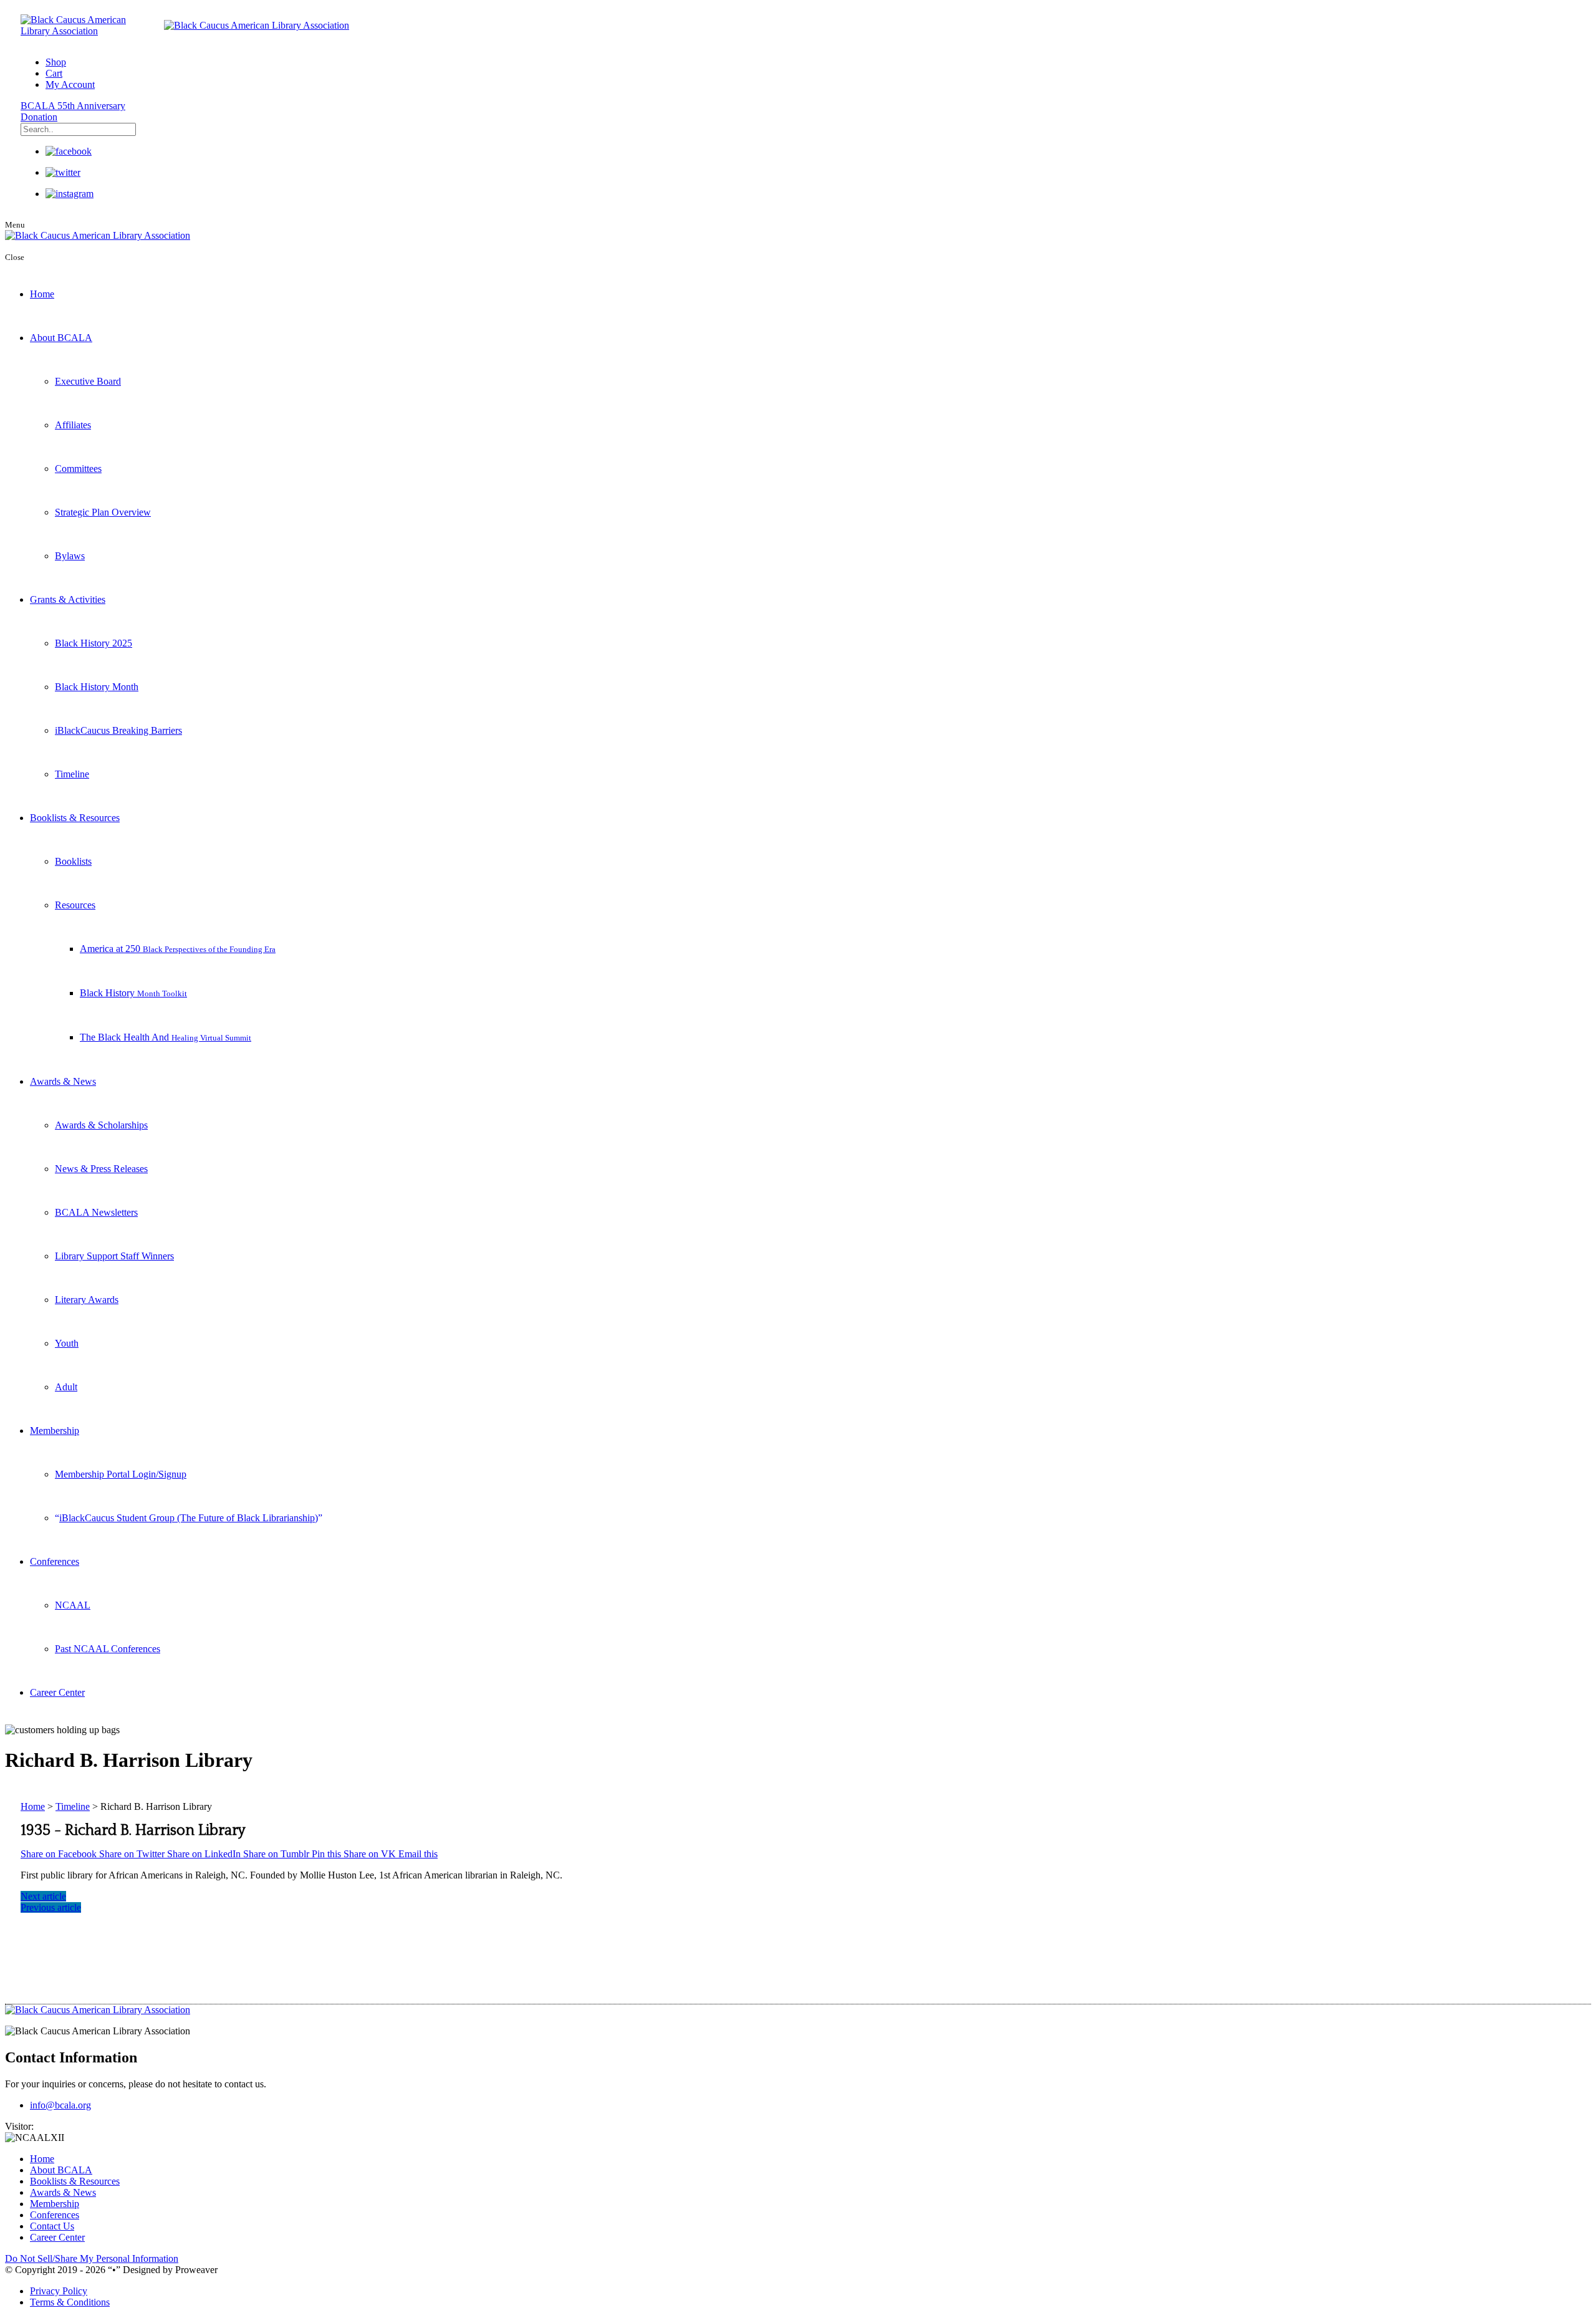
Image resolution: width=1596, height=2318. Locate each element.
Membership (55, 1431)
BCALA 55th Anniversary (73, 106)
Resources (75, 905)
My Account (70, 84)
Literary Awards (87, 1300)
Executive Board (88, 381)
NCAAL (73, 1605)
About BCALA (61, 338)
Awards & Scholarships (101, 1125)
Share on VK (371, 1854)
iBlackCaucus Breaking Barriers (118, 730)
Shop (56, 62)
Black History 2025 (94, 643)
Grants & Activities (68, 599)
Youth (67, 1343)
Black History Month (97, 687)
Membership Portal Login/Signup (121, 1474)
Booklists (73, 861)
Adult (66, 1387)
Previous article (51, 1907)
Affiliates (73, 425)
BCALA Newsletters (96, 1212)
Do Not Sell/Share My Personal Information (92, 2258)
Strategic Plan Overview (103, 512)
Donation (39, 117)
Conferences (55, 1561)
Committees (78, 469)
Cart (54, 73)
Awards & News (63, 1081)
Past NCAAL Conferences (108, 1649)
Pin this (328, 1854)
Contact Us (52, 2226)
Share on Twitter (133, 1854)
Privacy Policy (59, 2291)
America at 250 (178, 949)
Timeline (72, 774)
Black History (133, 993)
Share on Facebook (60, 1854)
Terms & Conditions (70, 2302)
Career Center (57, 1692)
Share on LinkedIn (205, 1854)
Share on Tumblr (277, 1854)
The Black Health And (166, 1037)
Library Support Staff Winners (114, 1256)
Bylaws (70, 556)
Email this (418, 1854)
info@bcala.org (60, 2105)
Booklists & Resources (75, 818)
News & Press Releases (101, 1169)
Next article (43, 1896)
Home (42, 294)
